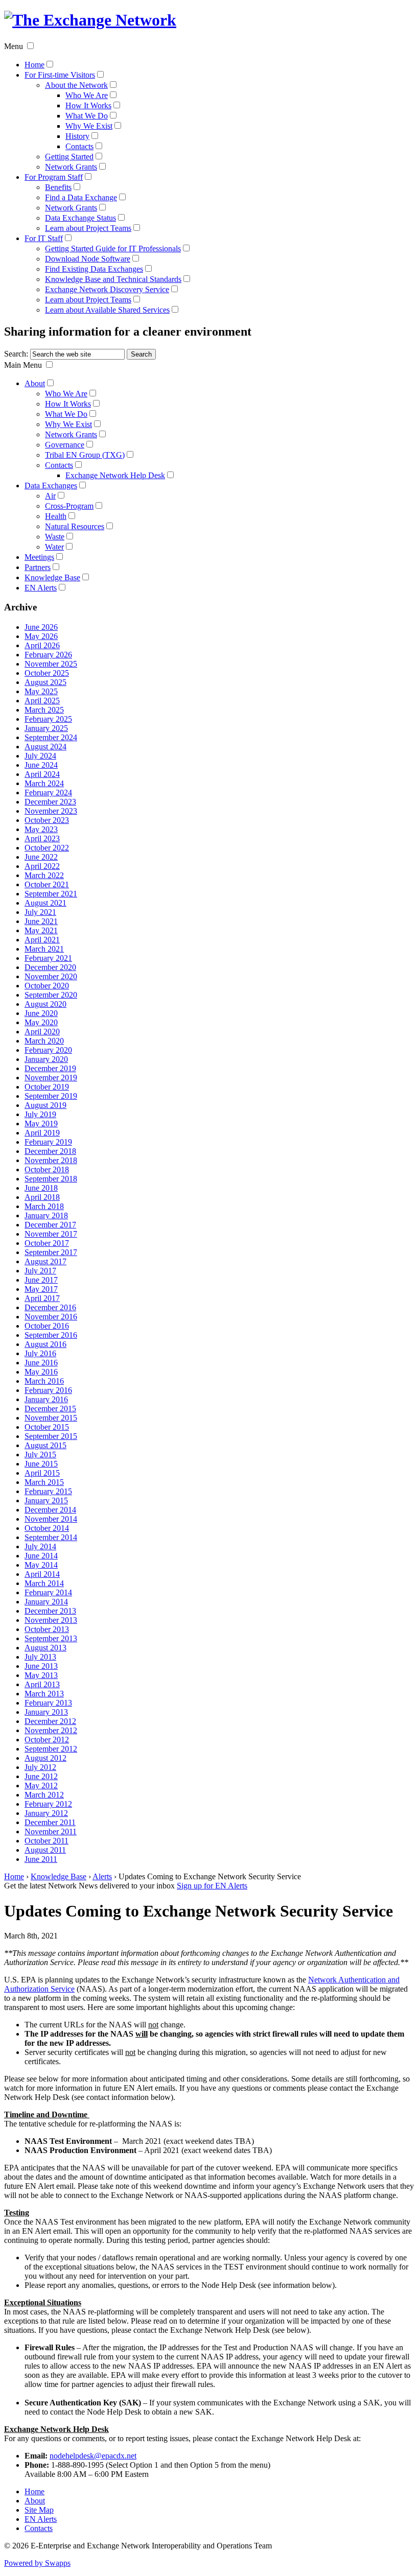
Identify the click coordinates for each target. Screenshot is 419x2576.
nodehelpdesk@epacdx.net (93, 2456)
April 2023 (42, 838)
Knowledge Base (52, 577)
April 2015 (42, 1473)
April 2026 (42, 645)
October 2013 (47, 1629)
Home (34, 65)
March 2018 (44, 1206)
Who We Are (87, 95)
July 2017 (40, 1271)
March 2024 (44, 783)
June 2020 (41, 1013)
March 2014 (44, 1583)
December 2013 (50, 1611)
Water (54, 547)
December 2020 (50, 967)
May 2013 (41, 1675)
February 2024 (48, 793)
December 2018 (50, 1151)
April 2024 (42, 774)
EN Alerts (41, 588)
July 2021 (40, 912)
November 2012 (51, 1730)
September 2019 (51, 1096)
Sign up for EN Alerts (212, 1886)
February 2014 (48, 1592)
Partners (38, 567)
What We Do (87, 116)
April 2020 (42, 1032)
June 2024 (41, 765)
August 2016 (45, 1344)
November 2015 (51, 1418)
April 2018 (42, 1197)
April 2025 (42, 701)
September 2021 (51, 894)
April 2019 (42, 1133)
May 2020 (41, 1022)
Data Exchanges (51, 486)
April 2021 (42, 940)
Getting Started (69, 157)
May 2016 (41, 1372)
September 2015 (51, 1436)
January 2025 (46, 728)
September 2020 (51, 995)
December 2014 (50, 1510)
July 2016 (40, 1353)
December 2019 (50, 1068)
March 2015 (44, 1482)
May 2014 (41, 1565)
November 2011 (51, 1831)
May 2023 (41, 829)
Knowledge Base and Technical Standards (113, 279)
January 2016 (46, 1399)
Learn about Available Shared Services (107, 310)
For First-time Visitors (60, 75)
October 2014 (47, 1528)
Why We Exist (89, 126)
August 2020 (45, 1004)
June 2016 (41, 1363)
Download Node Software (88, 259)
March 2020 (44, 1041)
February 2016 (48, 1390)
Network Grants (71, 167)
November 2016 (51, 1317)
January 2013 (46, 1712)
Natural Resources (75, 526)
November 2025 (51, 664)
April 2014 (42, 1574)
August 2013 (45, 1648)
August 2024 (45, 747)
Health (56, 516)
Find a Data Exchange (81, 197)
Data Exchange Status (80, 218)
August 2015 (45, 1445)
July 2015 (40, 1455)
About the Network (76, 85)
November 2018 (51, 1160)
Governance (65, 445)
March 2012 (44, 1795)
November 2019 (51, 1078)
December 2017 (50, 1225)
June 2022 (41, 857)
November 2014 (51, 1519)
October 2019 (47, 1087)
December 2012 (50, 1721)
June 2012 (41, 1776)
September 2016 (51, 1335)
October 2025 (47, 673)
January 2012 (46, 1813)
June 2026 (41, 627)
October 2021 (47, 884)
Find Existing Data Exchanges (94, 269)
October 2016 (47, 1326)
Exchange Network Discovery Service (107, 289)
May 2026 (41, 636)
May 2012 (41, 1786)
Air (50, 496)
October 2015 (47, 1427)
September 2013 (51, 1638)
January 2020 (46, 1059)
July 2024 (40, 756)
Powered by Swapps (37, 2563)
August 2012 (45, 1758)
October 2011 (46, 1841)
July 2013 (40, 1657)
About (35, 383)
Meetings (39, 557)
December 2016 (50, 1307)
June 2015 (41, 1464)
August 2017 (45, 1261)
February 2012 (48, 1804)
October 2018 (47, 1169)
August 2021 (45, 903)
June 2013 (41, 1666)
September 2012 (51, 1749)
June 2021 (41, 921)
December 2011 (50, 1822)
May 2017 (41, 1289)
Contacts (79, 146)
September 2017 (51, 1252)
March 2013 (44, 1694)
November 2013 (51, 1620)
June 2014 (41, 1556)
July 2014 (40, 1546)
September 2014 (51, 1537)
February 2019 (48, 1142)
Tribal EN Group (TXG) (85, 455)
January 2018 (46, 1215)
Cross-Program (69, 506)
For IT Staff (44, 238)
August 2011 (45, 1850)
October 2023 (47, 820)
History (77, 136)
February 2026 (48, 655)
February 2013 (48, 1703)
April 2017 (42, 1298)
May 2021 (41, 930)
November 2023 (51, 811)
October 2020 (47, 986)
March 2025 (44, 710)
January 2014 (46, 1602)
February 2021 (48, 958)
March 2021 (44, 949)
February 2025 (48, 719)
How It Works (88, 105)
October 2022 (47, 848)
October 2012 (47, 1740)
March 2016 (44, 1381)
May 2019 (41, 1124)
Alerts (102, 1876)
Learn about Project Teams (88, 228)
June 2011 (41, 1859)
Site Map (39, 2510)
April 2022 (42, 866)
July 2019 (40, 1114)
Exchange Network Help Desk (115, 475)
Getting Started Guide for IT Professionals (113, 249)
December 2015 (50, 1409)
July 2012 (40, 1767)
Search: (16, 354)
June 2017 (41, 1280)
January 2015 (46, 1500)
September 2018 (51, 1179)
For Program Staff (54, 177)
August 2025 (45, 682)
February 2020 (48, 1050)
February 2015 (48, 1491)
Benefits (58, 187)
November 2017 (51, 1234)
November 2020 (51, 976)
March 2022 (44, 875)
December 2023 (50, 802)
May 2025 (41, 691)
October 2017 (47, 1243)
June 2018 (41, 1188)
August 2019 (45, 1105)
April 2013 (42, 1684)
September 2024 (51, 737)
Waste (55, 537)
